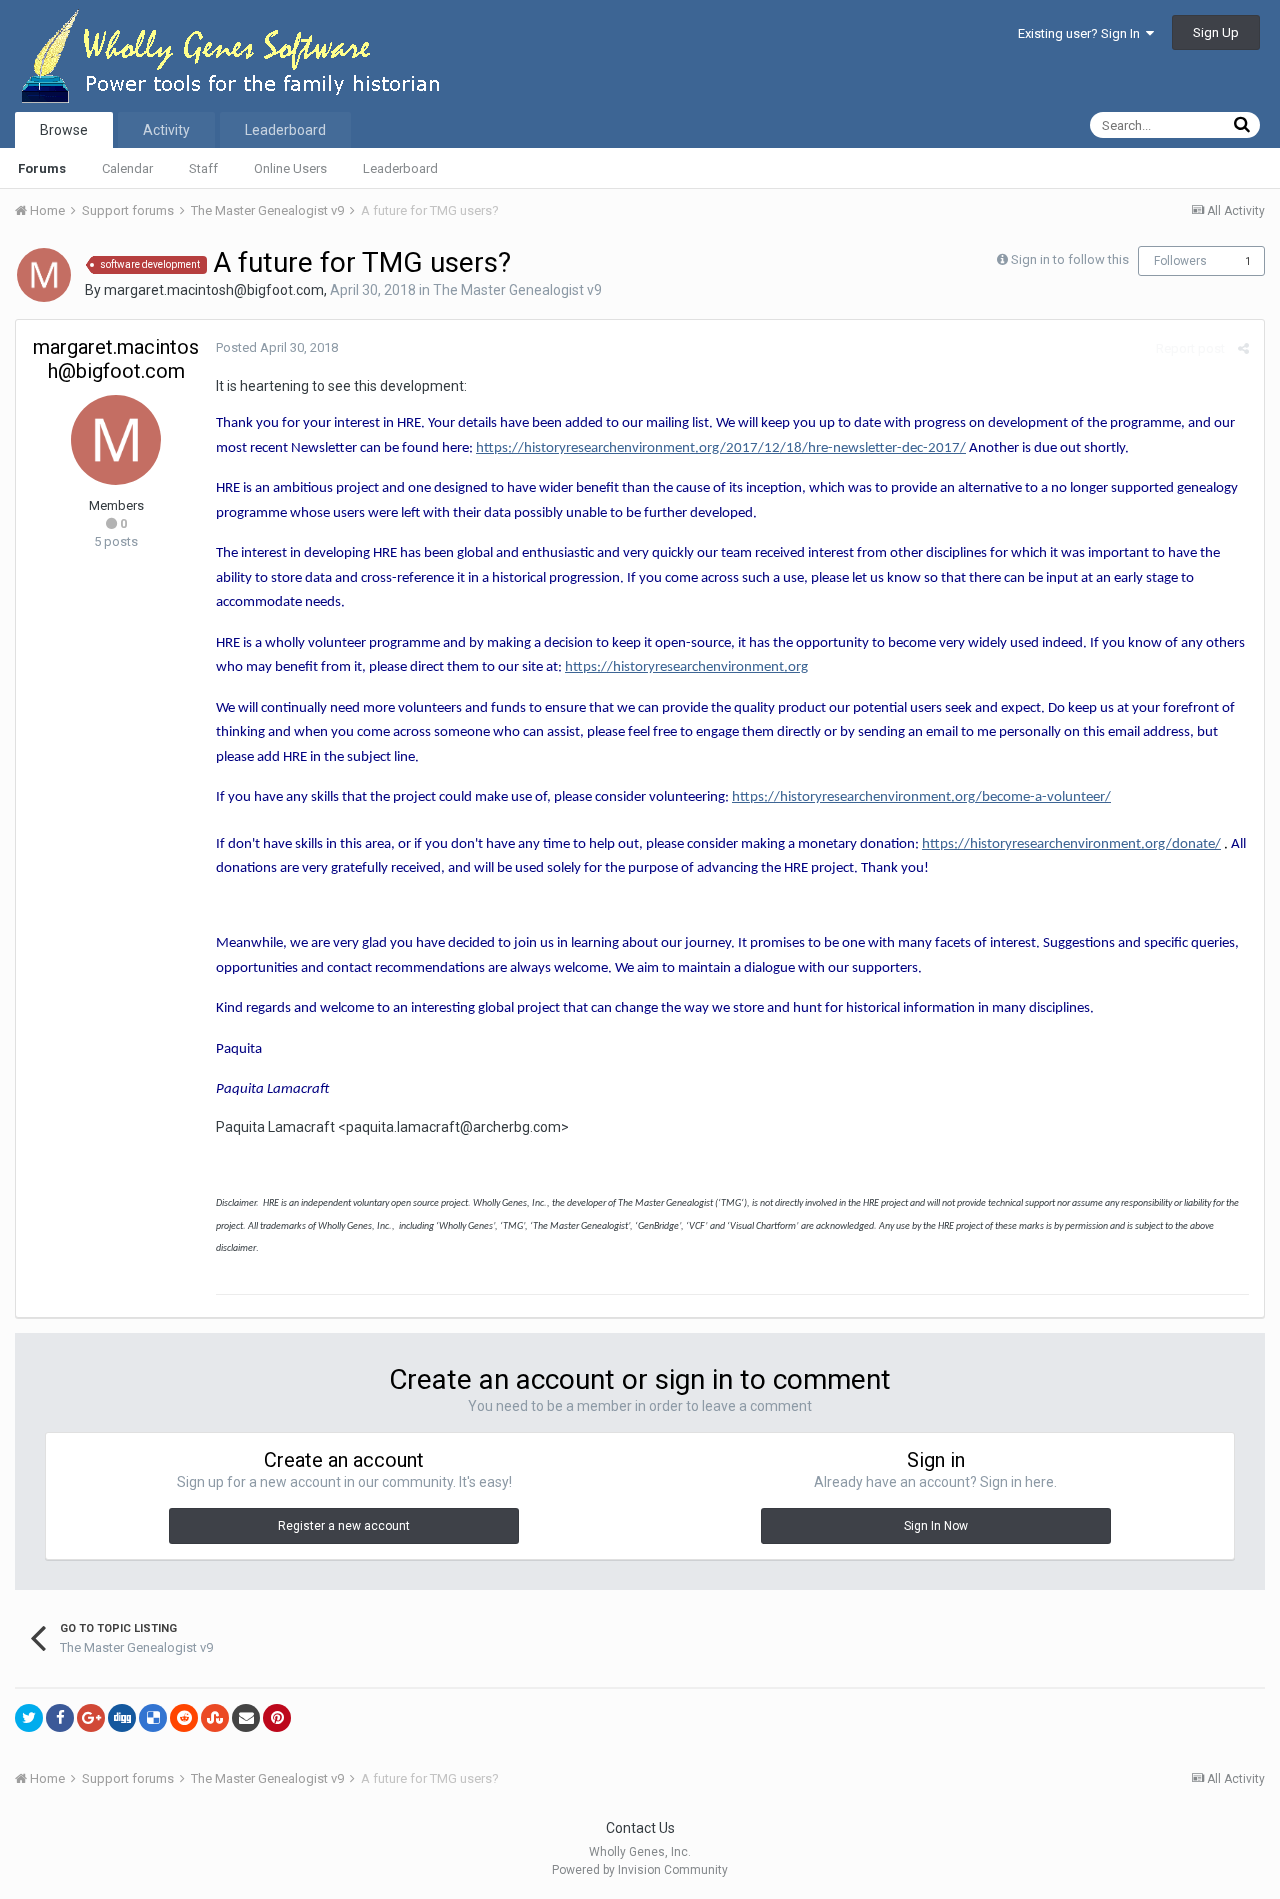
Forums (42, 168)
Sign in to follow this (1070, 259)
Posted (277, 347)
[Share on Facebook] (60, 1718)
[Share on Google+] (91, 1718)
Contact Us (640, 1828)
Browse (64, 130)
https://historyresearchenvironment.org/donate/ (1071, 844)
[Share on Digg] (122, 1718)
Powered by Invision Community (640, 1870)
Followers (1180, 261)
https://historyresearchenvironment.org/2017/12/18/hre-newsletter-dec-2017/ (721, 448)
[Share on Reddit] (184, 1718)
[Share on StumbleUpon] (215, 1718)
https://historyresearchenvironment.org (686, 667)
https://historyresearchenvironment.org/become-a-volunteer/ (921, 797)
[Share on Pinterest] (277, 1718)
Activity (166, 130)
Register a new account (344, 1526)
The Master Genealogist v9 (517, 290)
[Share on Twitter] (29, 1718)
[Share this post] (1243, 348)
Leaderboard (400, 168)
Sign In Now (936, 1526)
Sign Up (1216, 32)
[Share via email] (246, 1718)
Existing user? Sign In (1082, 33)
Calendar (127, 168)
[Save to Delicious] (153, 1718)
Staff (203, 168)
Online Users (290, 168)
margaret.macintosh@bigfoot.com (214, 290)
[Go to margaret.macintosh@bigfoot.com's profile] (44, 275)
